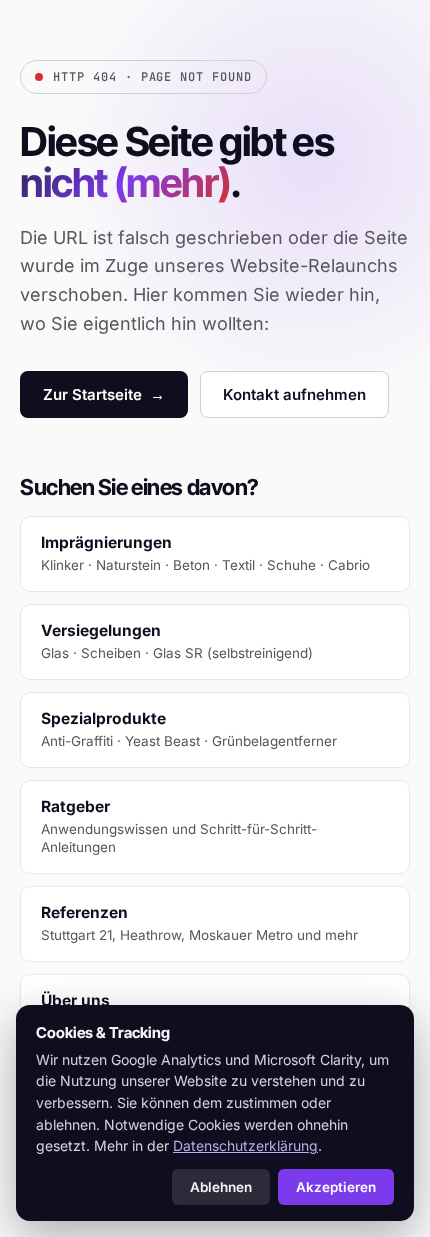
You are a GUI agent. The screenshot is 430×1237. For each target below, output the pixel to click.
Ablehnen (221, 1187)
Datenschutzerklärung (245, 1145)
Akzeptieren (336, 1187)
